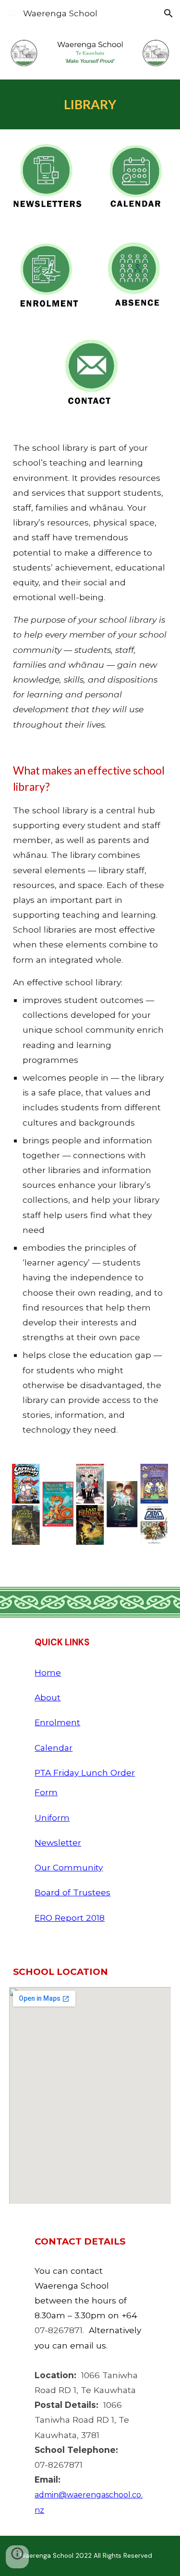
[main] (90, 104)
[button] (12, 13)
